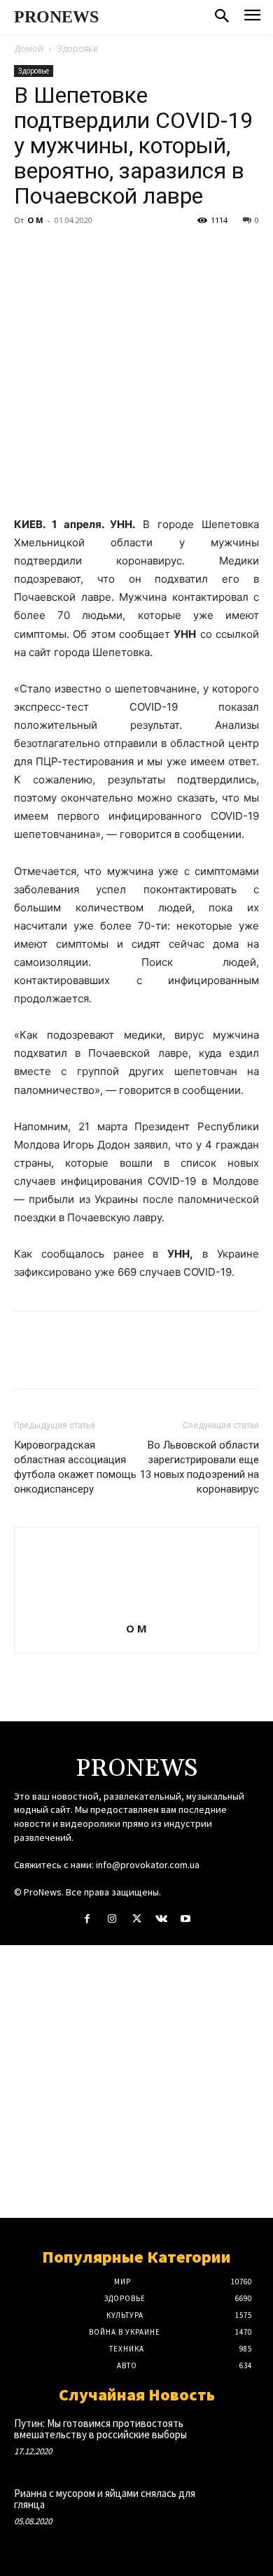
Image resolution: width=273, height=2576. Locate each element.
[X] (60, 252)
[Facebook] (28, 252)
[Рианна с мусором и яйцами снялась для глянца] (234, 2510)
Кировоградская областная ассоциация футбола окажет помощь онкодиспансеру (75, 1467)
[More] (157, 252)
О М (35, 220)
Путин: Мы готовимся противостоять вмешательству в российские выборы (100, 2429)
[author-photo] (136, 1609)
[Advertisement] (136, 2082)
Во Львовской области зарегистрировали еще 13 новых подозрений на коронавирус (199, 1467)
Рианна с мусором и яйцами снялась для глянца (105, 2499)
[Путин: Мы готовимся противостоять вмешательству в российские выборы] (234, 2440)
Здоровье (77, 49)
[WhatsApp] (125, 252)
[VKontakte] (161, 1919)
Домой (29, 49)
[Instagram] (112, 1919)
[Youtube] (186, 1919)
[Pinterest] (92, 252)
